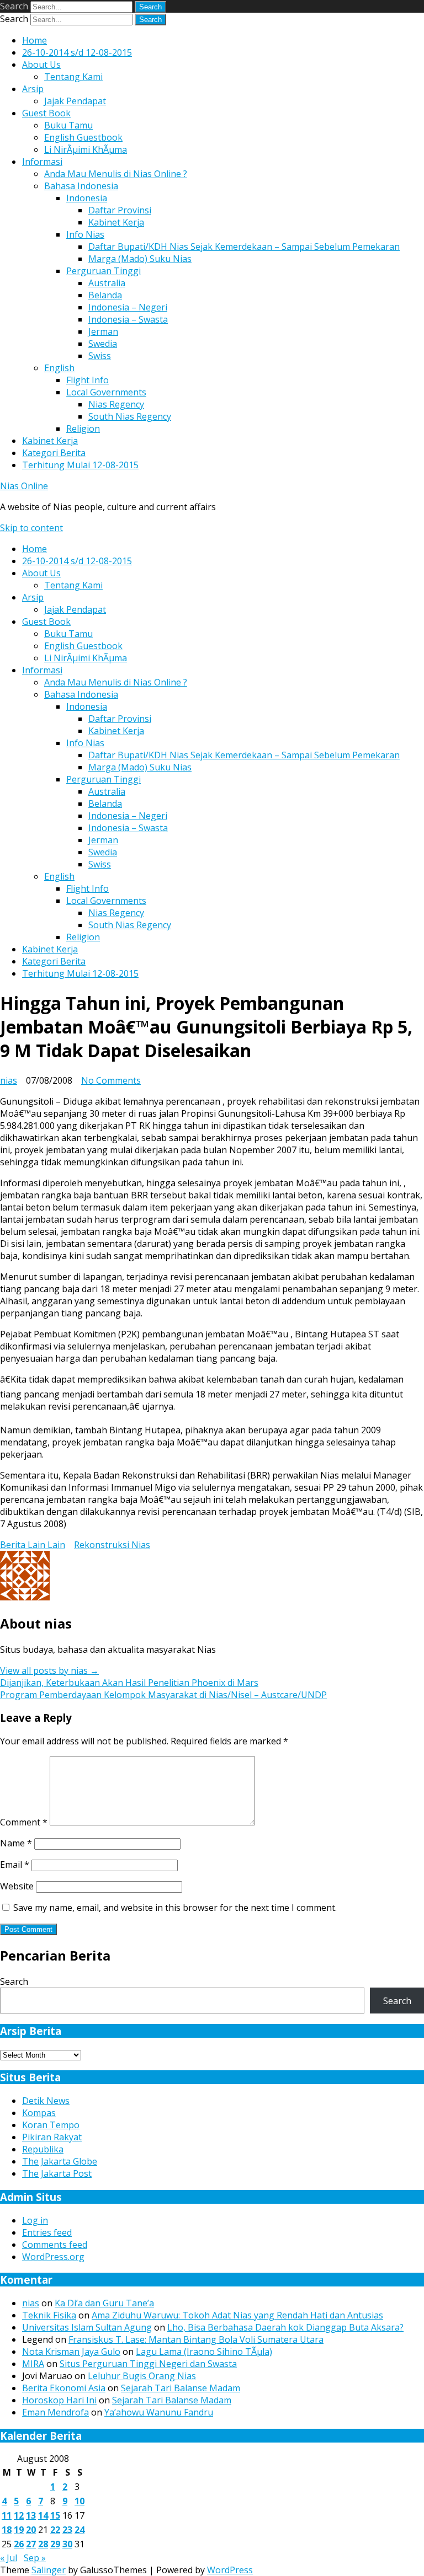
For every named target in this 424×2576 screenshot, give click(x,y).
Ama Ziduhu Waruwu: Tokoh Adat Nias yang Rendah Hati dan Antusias (237, 2315)
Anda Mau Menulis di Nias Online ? (116, 174)
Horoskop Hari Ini (59, 2400)
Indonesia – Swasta (128, 319)
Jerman (103, 331)
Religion (83, 429)
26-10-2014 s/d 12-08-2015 (77, 52)
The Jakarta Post (57, 2173)
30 (67, 2544)
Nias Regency (116, 404)
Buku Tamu (68, 125)
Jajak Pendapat (75, 101)
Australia (107, 283)
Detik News (46, 2101)
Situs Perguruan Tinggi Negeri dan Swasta (148, 2364)
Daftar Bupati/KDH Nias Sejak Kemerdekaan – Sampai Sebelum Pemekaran (244, 247)
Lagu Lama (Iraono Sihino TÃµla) (204, 2352)
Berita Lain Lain (33, 1545)
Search (14, 6)
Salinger (49, 2570)
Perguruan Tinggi (104, 271)
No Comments (111, 1080)
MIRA (33, 2364)
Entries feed (47, 2232)
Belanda (105, 295)
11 (7, 2515)
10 (79, 2501)
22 (55, 2530)
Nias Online (24, 486)
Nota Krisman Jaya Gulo (71, 2352)
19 (19, 2530)
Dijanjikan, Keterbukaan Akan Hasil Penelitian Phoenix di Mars (129, 1683)
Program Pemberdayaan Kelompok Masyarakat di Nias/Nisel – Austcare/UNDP (163, 1695)
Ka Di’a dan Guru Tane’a (104, 2303)
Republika (43, 2149)
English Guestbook (83, 137)
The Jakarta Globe (60, 2161)
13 (31, 2515)
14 (43, 2515)
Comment (24, 1822)
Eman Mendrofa (55, 2412)
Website (17, 1886)
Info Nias (85, 234)
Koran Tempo (51, 2125)
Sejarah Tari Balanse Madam (181, 2388)
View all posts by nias (49, 1670)
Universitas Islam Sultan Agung (87, 2327)
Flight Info (88, 380)
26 (19, 2544)
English (59, 368)
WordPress (230, 2570)
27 (31, 2544)
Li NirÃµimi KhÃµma (86, 149)
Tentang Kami (73, 77)
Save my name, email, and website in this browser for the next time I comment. (175, 1908)
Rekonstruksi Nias (112, 1545)
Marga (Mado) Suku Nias (140, 259)
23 (67, 2530)
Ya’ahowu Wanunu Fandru (159, 2412)
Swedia (103, 344)
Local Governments (106, 392)
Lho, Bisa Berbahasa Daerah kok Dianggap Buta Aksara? (285, 2327)
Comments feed (55, 2245)
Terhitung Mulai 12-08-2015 (80, 465)
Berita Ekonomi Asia (64, 2388)
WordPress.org (53, 2257)
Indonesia (87, 198)
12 (19, 2515)
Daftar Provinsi (120, 210)
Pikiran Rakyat (52, 2137)
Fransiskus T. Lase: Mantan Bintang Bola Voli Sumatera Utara (196, 2339)
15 (55, 2515)
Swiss (100, 356)
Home (35, 40)
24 (79, 2530)
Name (16, 1843)
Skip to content (31, 528)
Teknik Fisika (49, 2315)
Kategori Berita (54, 453)
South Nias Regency (130, 416)
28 (43, 2544)
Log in (35, 2220)
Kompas (39, 2113)
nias (9, 1080)
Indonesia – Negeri (128, 307)
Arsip (33, 89)
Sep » (35, 2558)
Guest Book (46, 113)
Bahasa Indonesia (81, 186)
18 (7, 2530)
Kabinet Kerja (116, 222)
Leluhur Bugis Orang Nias (142, 2376)
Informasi (42, 162)
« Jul (9, 2558)
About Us (41, 65)
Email (15, 1865)
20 (31, 2530)
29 (55, 2544)
